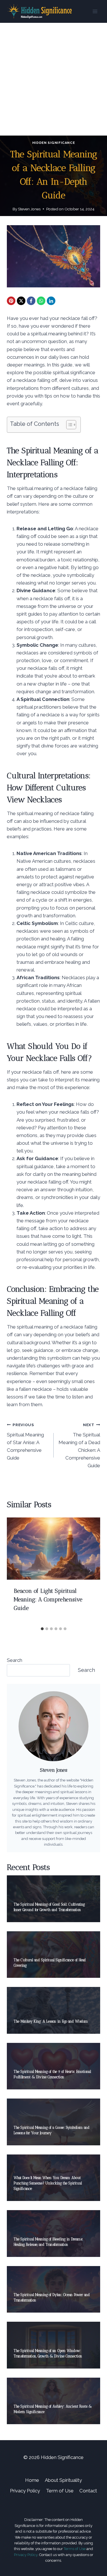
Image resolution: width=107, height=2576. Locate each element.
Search (15, 1660)
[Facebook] (31, 301)
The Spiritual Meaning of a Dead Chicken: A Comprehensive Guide (79, 1445)
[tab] (42, 1629)
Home (32, 2480)
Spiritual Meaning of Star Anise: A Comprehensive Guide (25, 1442)
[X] (21, 301)
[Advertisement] (53, 79)
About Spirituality (63, 2480)
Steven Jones (29, 209)
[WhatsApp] (41, 301)
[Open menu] (95, 11)
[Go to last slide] (17, 1571)
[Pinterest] (11, 301)
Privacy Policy (25, 2491)
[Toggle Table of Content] (68, 425)
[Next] (90, 1571)
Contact (88, 2491)
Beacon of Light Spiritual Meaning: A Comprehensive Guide (48, 1599)
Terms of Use (75, 2549)
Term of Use (60, 2491)
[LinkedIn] (51, 301)
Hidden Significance (53, 143)
